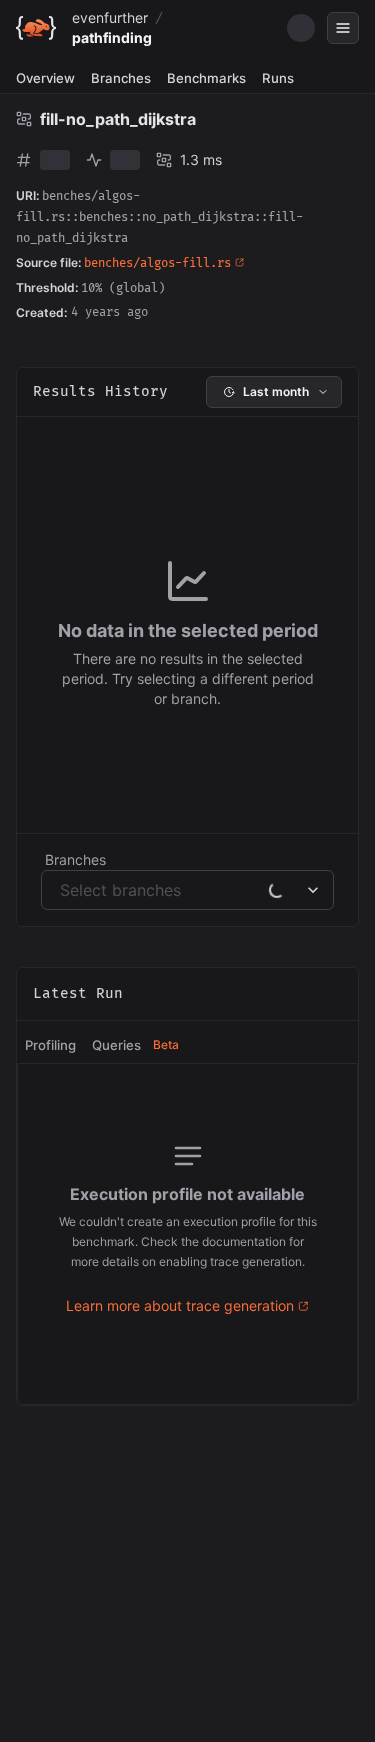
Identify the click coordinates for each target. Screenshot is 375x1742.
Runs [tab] (278, 78)
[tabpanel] (187, 1234)
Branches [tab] (121, 78)
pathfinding (112, 37)
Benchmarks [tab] (206, 78)
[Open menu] (343, 28)
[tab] (50, 1046)
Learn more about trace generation (180, 1305)
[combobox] (62, 890)
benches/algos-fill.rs (157, 263)
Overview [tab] (45, 78)
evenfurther (110, 17)
